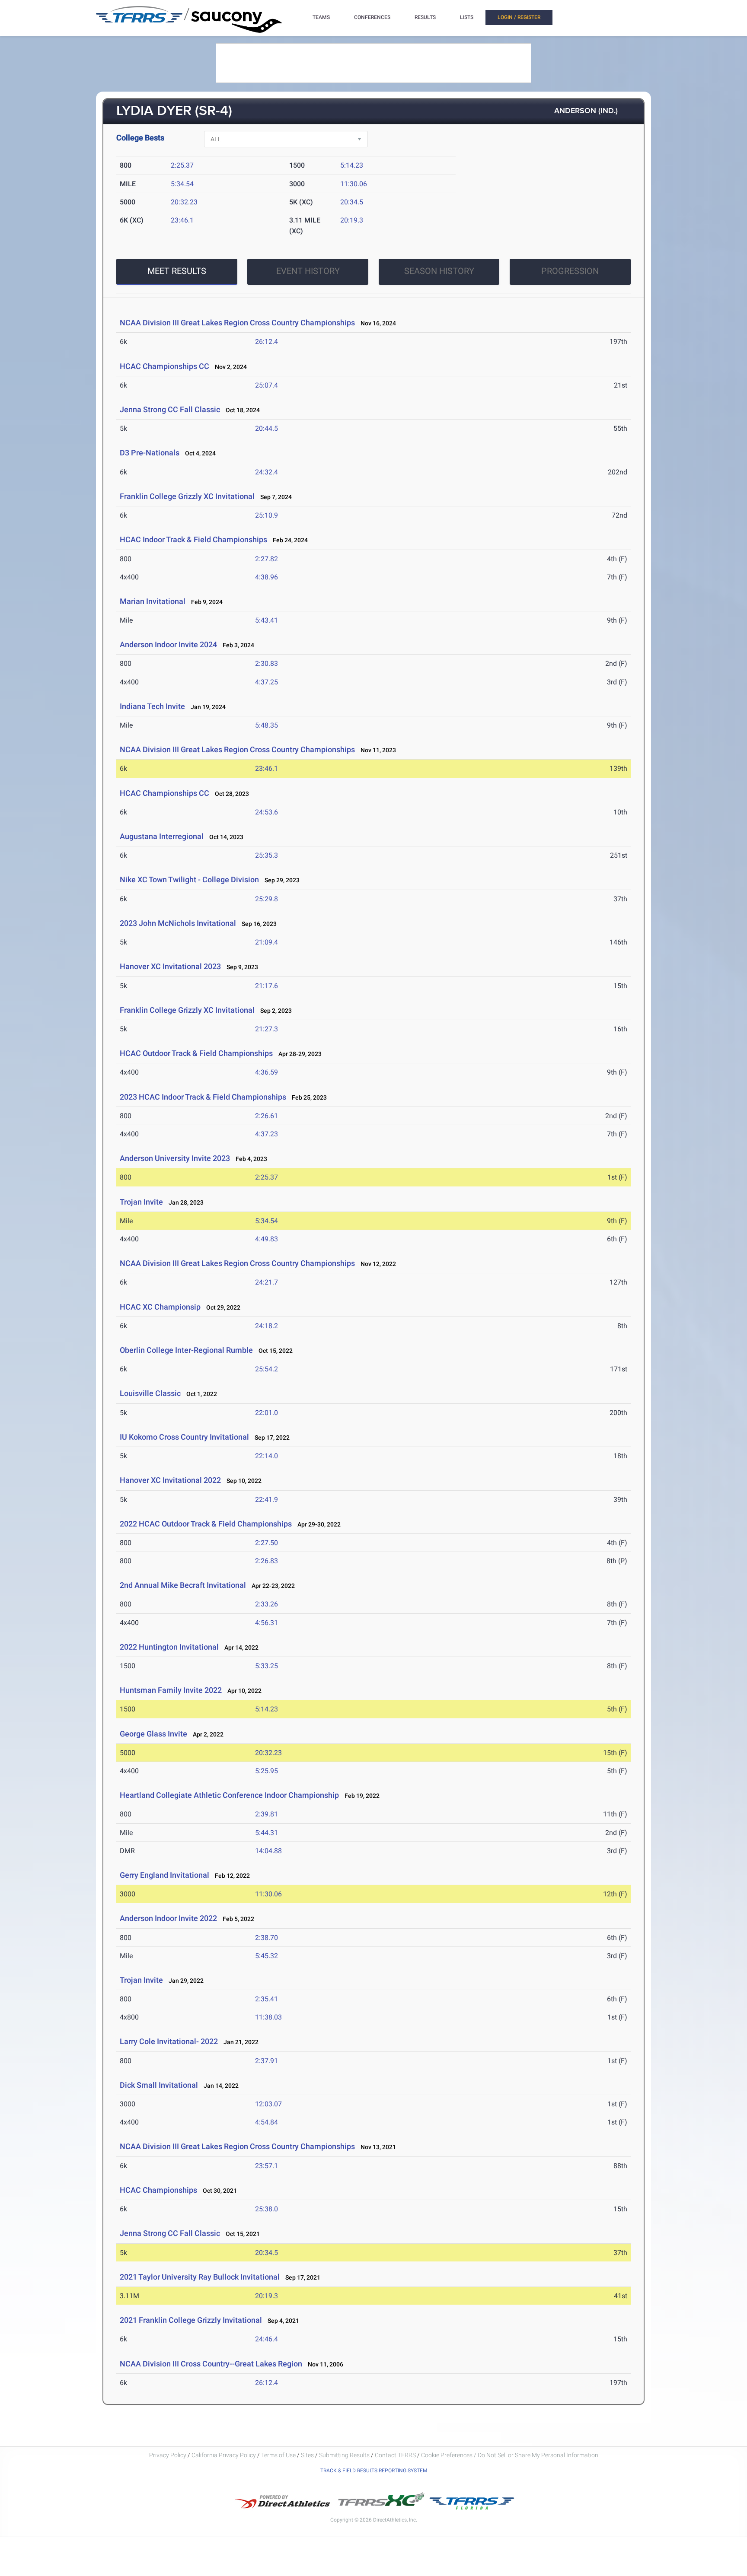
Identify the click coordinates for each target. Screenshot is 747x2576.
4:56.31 (267, 1623)
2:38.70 (267, 1938)
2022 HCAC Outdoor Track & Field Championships (206, 1524)
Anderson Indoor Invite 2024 (168, 644)
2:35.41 (267, 1999)
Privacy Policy (168, 2455)
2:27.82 (267, 559)
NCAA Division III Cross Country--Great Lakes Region (211, 2364)
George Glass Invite (153, 1734)
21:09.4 (267, 942)
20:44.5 (267, 428)
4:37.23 (267, 1134)
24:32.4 (267, 472)
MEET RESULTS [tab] (177, 271)
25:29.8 (267, 899)
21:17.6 (267, 986)
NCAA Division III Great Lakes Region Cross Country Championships (237, 323)
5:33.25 (267, 1666)
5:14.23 (352, 165)
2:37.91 (267, 2061)
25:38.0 (267, 2209)
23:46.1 (182, 220)
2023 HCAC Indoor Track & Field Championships (203, 1097)
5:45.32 (267, 1956)
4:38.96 (267, 577)
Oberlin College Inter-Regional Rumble (186, 1350)
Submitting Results (344, 2455)
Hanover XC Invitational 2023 (170, 966)
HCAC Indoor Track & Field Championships (193, 539)
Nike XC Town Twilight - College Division (189, 879)
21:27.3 (267, 1029)
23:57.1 (267, 2166)
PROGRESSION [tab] (570, 271)
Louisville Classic (150, 1393)
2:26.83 (267, 1561)
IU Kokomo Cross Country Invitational (184, 1437)
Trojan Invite (141, 1202)
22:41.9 (267, 1499)
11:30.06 (354, 184)
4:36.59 (267, 1072)
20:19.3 (352, 220)
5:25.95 (267, 1771)
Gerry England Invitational (164, 1875)
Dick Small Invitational (159, 2085)
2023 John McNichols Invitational (178, 923)
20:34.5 (352, 202)
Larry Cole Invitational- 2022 (169, 2041)
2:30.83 (267, 663)
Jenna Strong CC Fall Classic (170, 409)
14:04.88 (268, 1851)
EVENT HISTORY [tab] (308, 271)
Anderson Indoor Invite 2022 (168, 1918)
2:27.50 (267, 1543)
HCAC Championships (158, 2190)
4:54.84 (267, 2122)
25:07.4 (267, 385)
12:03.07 (268, 2104)
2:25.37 (182, 165)
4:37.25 (267, 682)
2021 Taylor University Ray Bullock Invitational (200, 2277)
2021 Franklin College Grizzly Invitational (192, 2320)
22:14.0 (267, 1456)
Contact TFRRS (396, 2455)
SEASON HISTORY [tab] (439, 271)
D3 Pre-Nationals (150, 453)
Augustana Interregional (162, 836)
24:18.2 (267, 1326)
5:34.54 (182, 184)
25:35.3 (267, 855)
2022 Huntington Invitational (169, 1647)
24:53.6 (267, 812)
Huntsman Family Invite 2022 (171, 1690)
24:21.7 (267, 1282)
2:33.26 (267, 1604)
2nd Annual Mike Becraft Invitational (184, 1585)
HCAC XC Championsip (160, 1307)
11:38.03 (268, 2017)
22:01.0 (267, 1413)
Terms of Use (278, 2455)
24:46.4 (267, 2339)
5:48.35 (267, 725)
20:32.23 (184, 202)
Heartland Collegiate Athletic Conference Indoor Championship (229, 1795)
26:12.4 (267, 342)
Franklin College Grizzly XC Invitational (188, 496)
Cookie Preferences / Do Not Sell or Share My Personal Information (510, 2455)
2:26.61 (267, 1116)
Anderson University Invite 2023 (175, 1158)
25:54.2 (267, 1369)
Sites (307, 2455)
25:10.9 (267, 515)
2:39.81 (267, 1814)
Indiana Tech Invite (152, 706)
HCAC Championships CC (164, 366)
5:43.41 (267, 620)
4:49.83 (267, 1239)
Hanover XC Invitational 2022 (170, 1480)
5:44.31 (267, 1833)
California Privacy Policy (224, 2455)
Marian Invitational (153, 601)
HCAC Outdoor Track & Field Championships (196, 1053)
